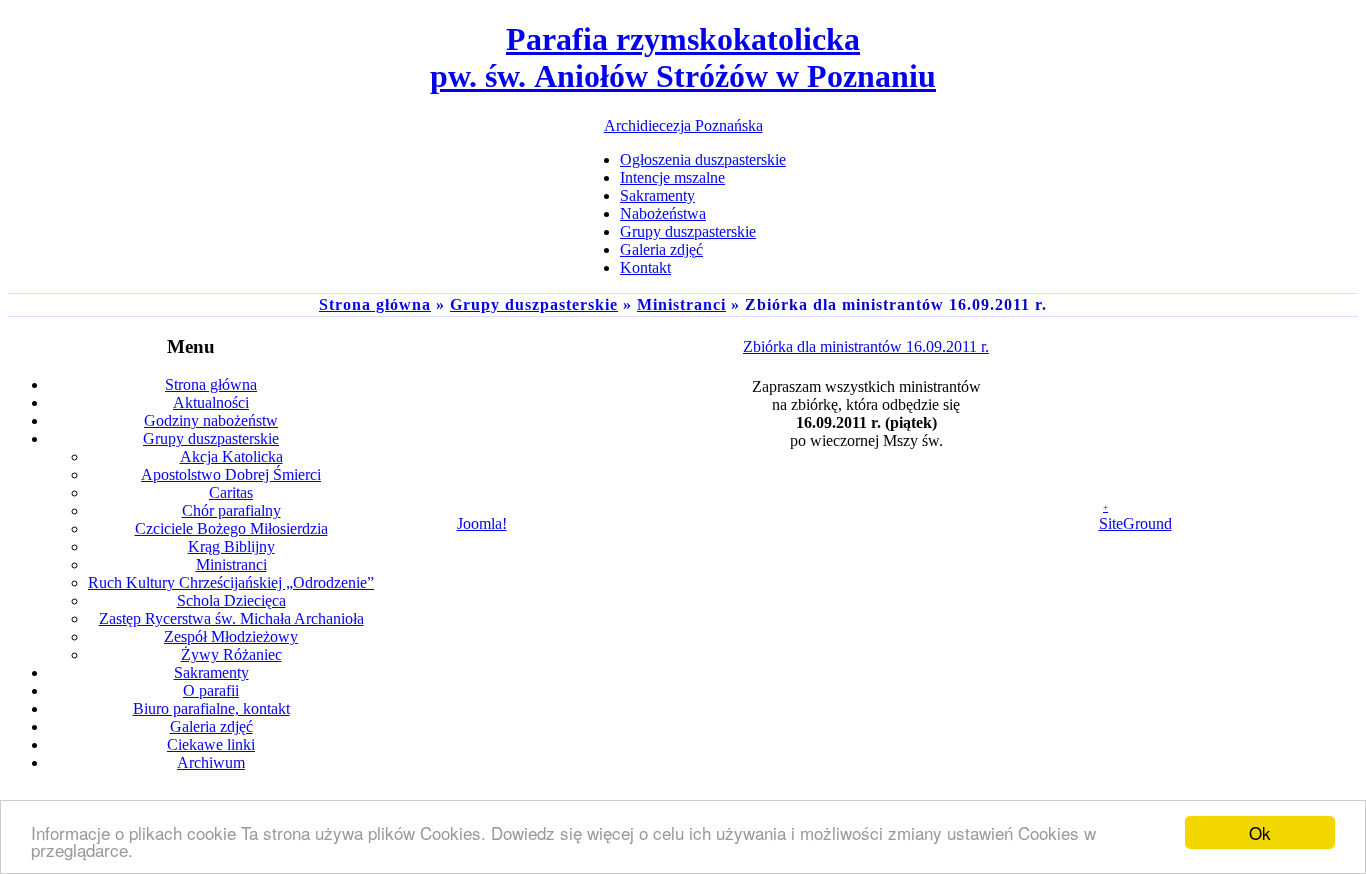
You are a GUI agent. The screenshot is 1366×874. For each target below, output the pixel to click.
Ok (1260, 832)
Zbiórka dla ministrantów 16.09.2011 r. (866, 346)
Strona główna (375, 304)
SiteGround (1135, 523)
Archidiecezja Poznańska (683, 125)
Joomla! (482, 523)
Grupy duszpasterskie (534, 304)
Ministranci (681, 304)
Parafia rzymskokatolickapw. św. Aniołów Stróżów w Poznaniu (683, 57)
